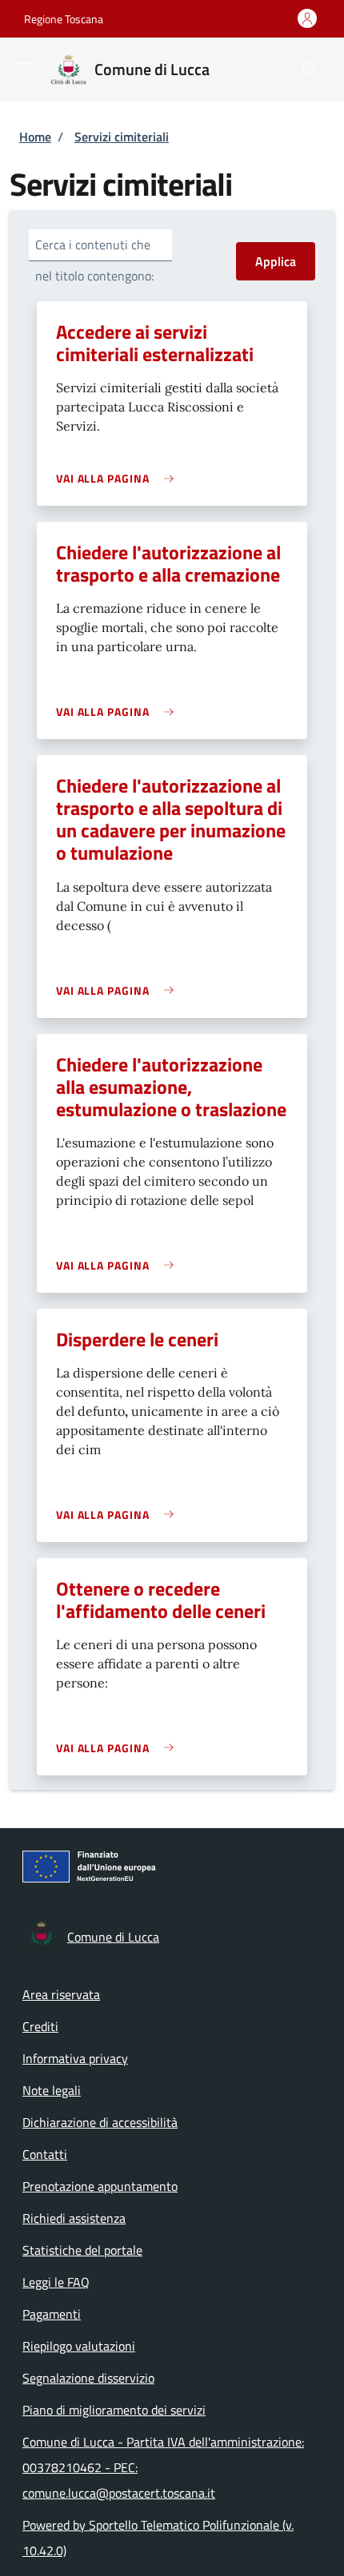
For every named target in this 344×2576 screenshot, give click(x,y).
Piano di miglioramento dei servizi (114, 2410)
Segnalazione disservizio (88, 2378)
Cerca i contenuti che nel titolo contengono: (94, 260)
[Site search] (310, 70)
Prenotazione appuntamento (100, 2186)
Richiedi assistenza (74, 2218)
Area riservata (61, 1994)
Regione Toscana (64, 19)
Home (35, 137)
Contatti (45, 2154)
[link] (119, 478)
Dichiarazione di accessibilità (100, 2122)
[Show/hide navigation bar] (24, 69)
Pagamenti (52, 2314)
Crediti (40, 2026)
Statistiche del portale (82, 2250)
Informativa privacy (75, 2058)
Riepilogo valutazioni (79, 2346)
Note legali (52, 2090)
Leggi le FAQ (56, 2282)
